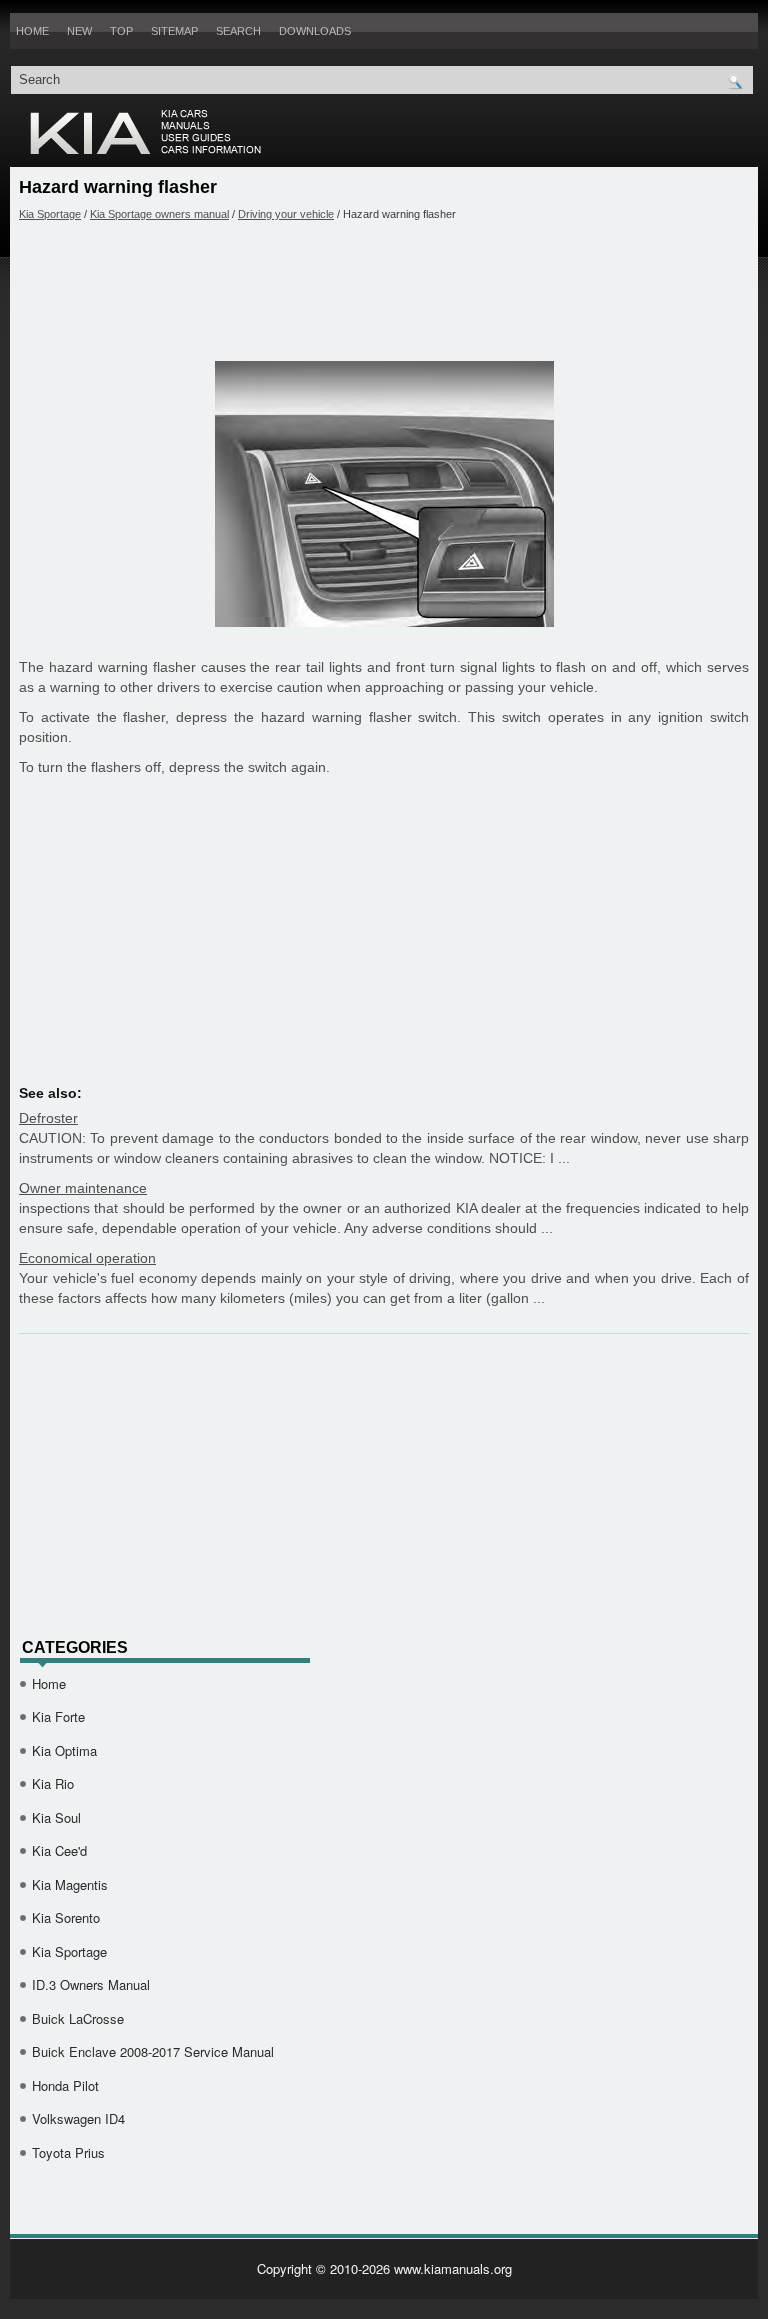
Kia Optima (64, 1750)
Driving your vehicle (286, 214)
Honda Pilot (65, 2085)
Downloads (315, 31)
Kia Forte (58, 1716)
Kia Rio (53, 1783)
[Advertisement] (384, 291)
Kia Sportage (50, 214)
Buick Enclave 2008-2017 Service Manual (153, 2051)
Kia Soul (56, 1817)
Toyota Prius (68, 2152)
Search (238, 31)
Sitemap (174, 31)
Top (121, 31)
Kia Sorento (66, 1917)
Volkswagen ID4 (78, 2118)
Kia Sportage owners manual (159, 214)
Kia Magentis (70, 1884)
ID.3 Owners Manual (91, 1984)
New (79, 31)
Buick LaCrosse (78, 2018)
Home (32, 31)
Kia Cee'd (59, 1850)
